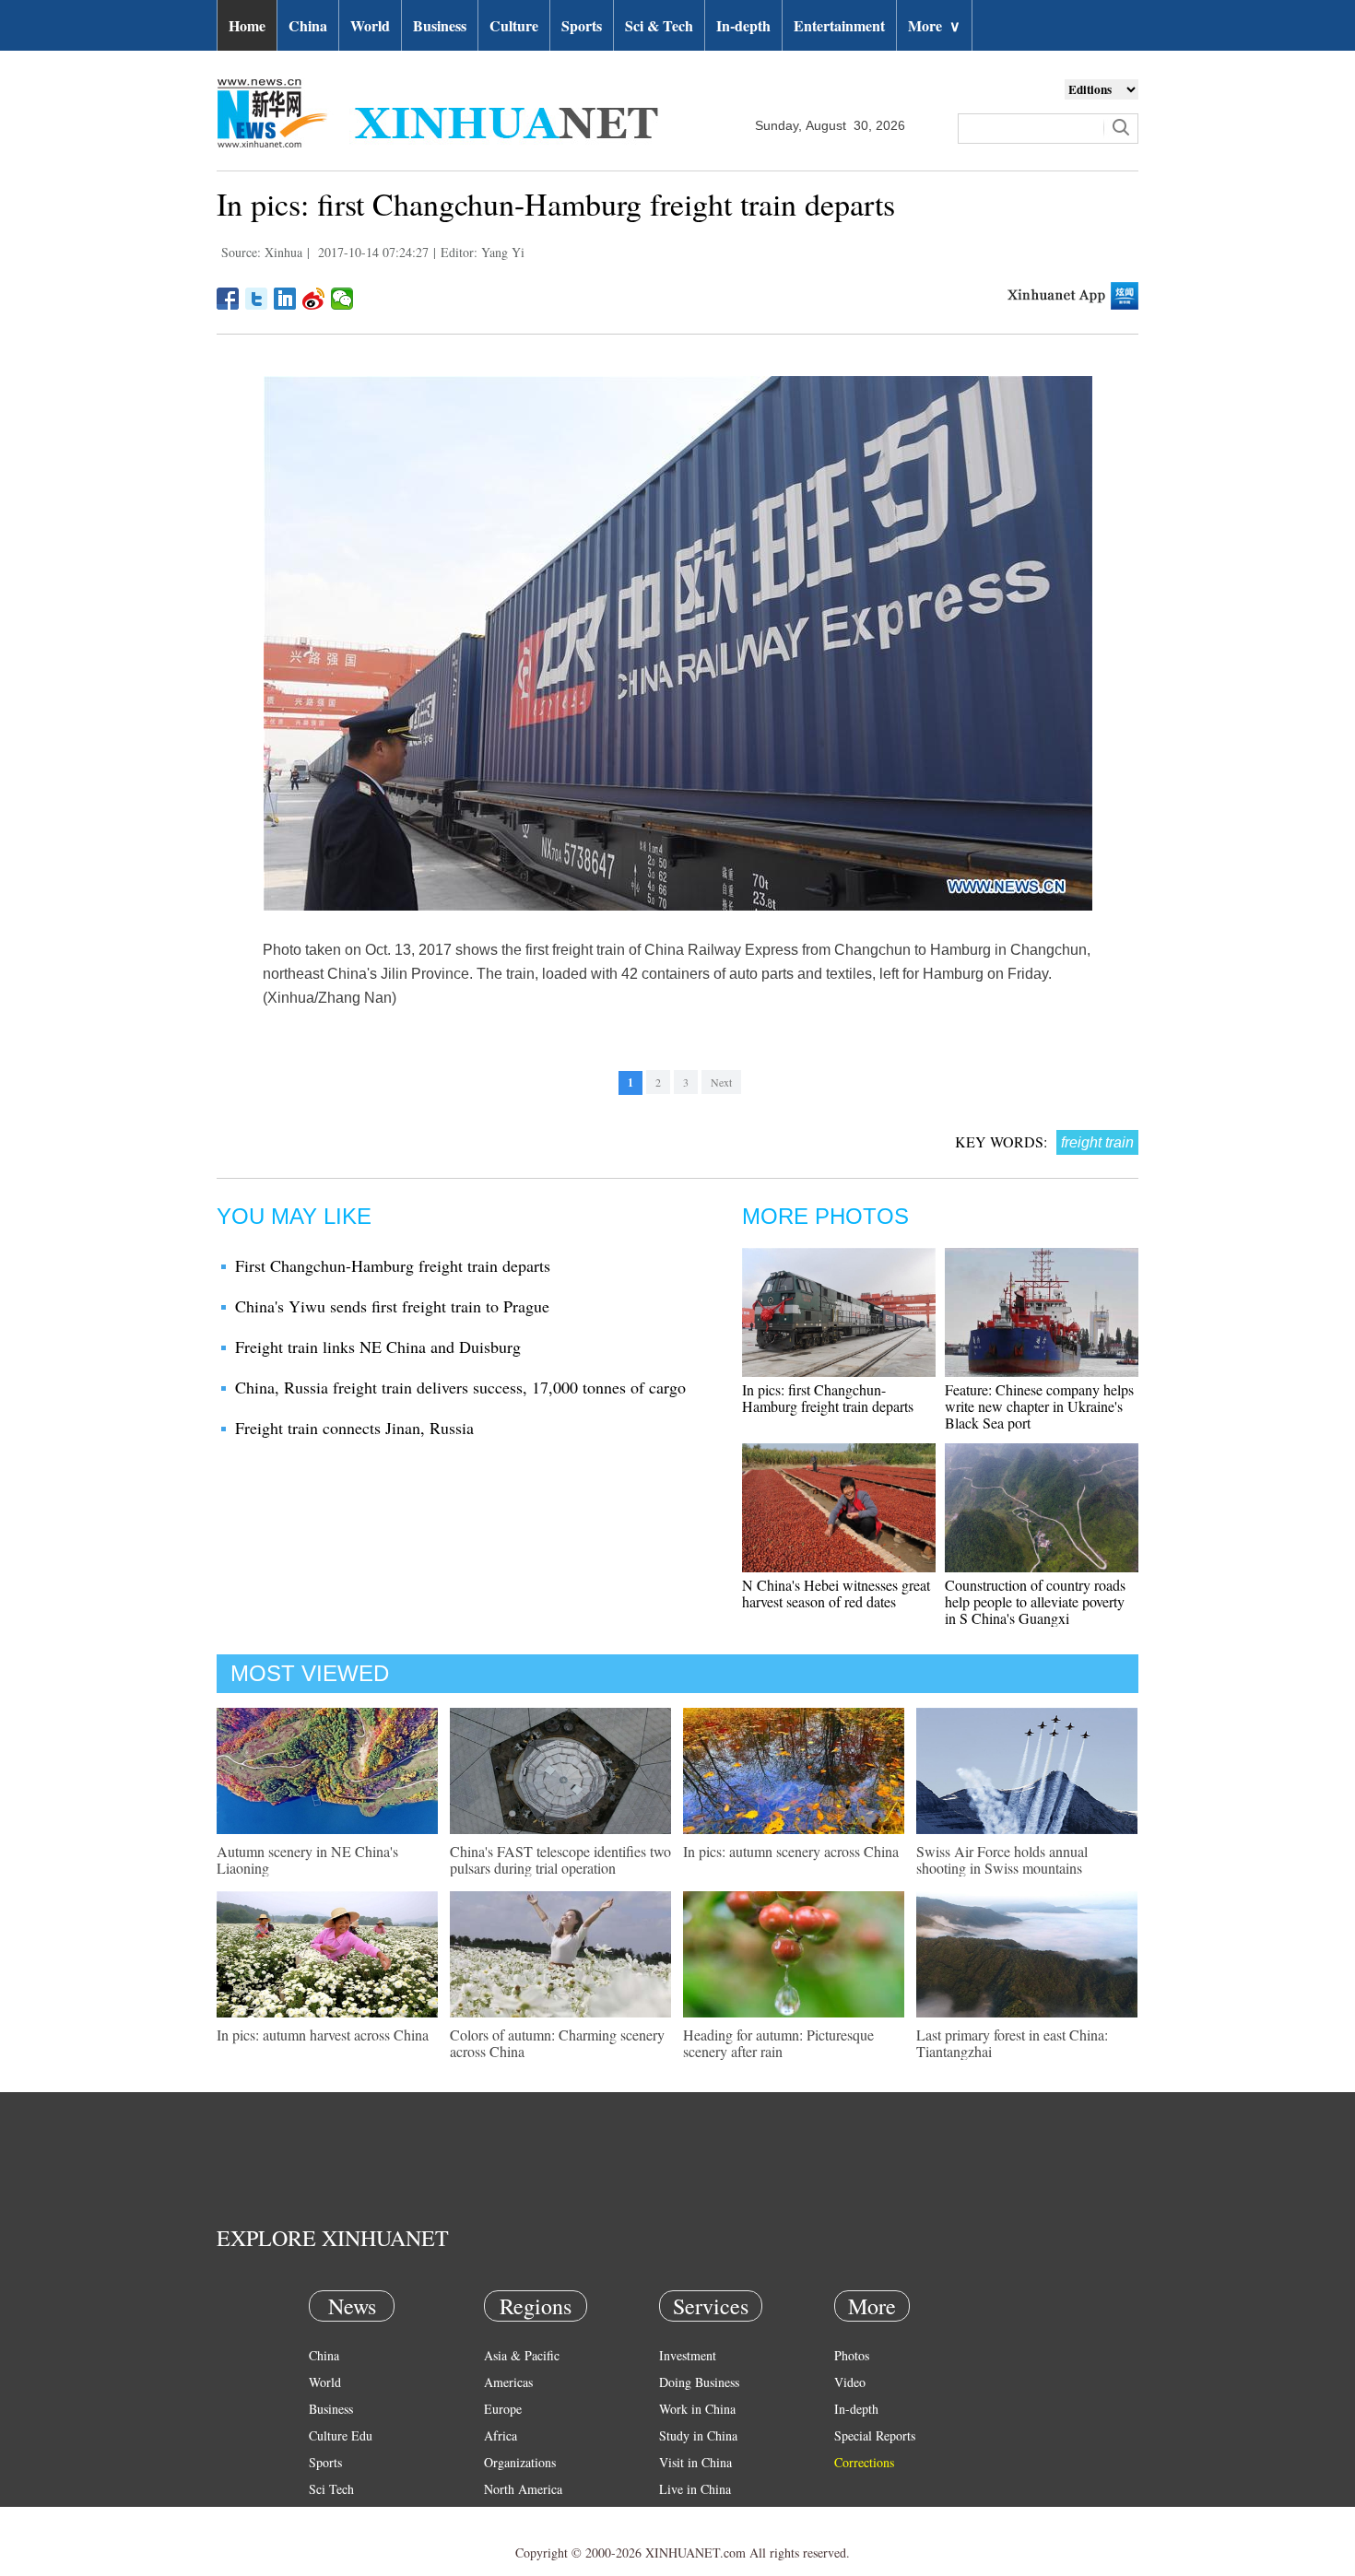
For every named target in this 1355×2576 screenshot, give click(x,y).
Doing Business (699, 2382)
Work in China (697, 2409)
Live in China (695, 2489)
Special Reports (875, 2435)
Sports (582, 25)
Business (440, 25)
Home (247, 25)
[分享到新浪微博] (314, 299)
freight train (1097, 1142)
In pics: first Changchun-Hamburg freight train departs (828, 1398)
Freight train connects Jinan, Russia (354, 1428)
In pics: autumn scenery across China (791, 1851)
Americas (508, 2382)
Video (850, 2382)
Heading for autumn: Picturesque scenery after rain (778, 2043)
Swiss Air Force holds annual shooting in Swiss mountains (1002, 1859)
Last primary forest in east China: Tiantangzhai (1012, 2043)
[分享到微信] (342, 299)
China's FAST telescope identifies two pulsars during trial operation (560, 1859)
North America (523, 2489)
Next (721, 1082)
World (370, 25)
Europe (503, 2409)
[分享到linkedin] (285, 299)
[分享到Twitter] (257, 299)
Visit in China (695, 2462)
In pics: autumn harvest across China (323, 2035)
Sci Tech (331, 2489)
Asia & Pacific (522, 2355)
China (308, 25)
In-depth (743, 25)
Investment (688, 2355)
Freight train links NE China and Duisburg (378, 1347)
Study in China (698, 2435)
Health (326, 2516)
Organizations (520, 2462)
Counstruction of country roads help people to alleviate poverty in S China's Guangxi (1035, 1601)
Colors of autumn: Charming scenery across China (557, 2043)
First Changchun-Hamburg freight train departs (393, 1265)
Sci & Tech (659, 25)
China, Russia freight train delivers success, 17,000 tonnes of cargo (460, 1387)
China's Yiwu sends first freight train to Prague (392, 1306)
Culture (514, 25)
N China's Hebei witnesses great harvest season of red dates (836, 1593)
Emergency (689, 2516)
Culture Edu (341, 2435)
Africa (501, 2435)
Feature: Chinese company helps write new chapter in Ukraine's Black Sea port (1039, 1406)
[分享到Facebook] (228, 299)
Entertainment (839, 25)
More (934, 25)
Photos (852, 2355)
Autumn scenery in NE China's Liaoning (307, 1859)
